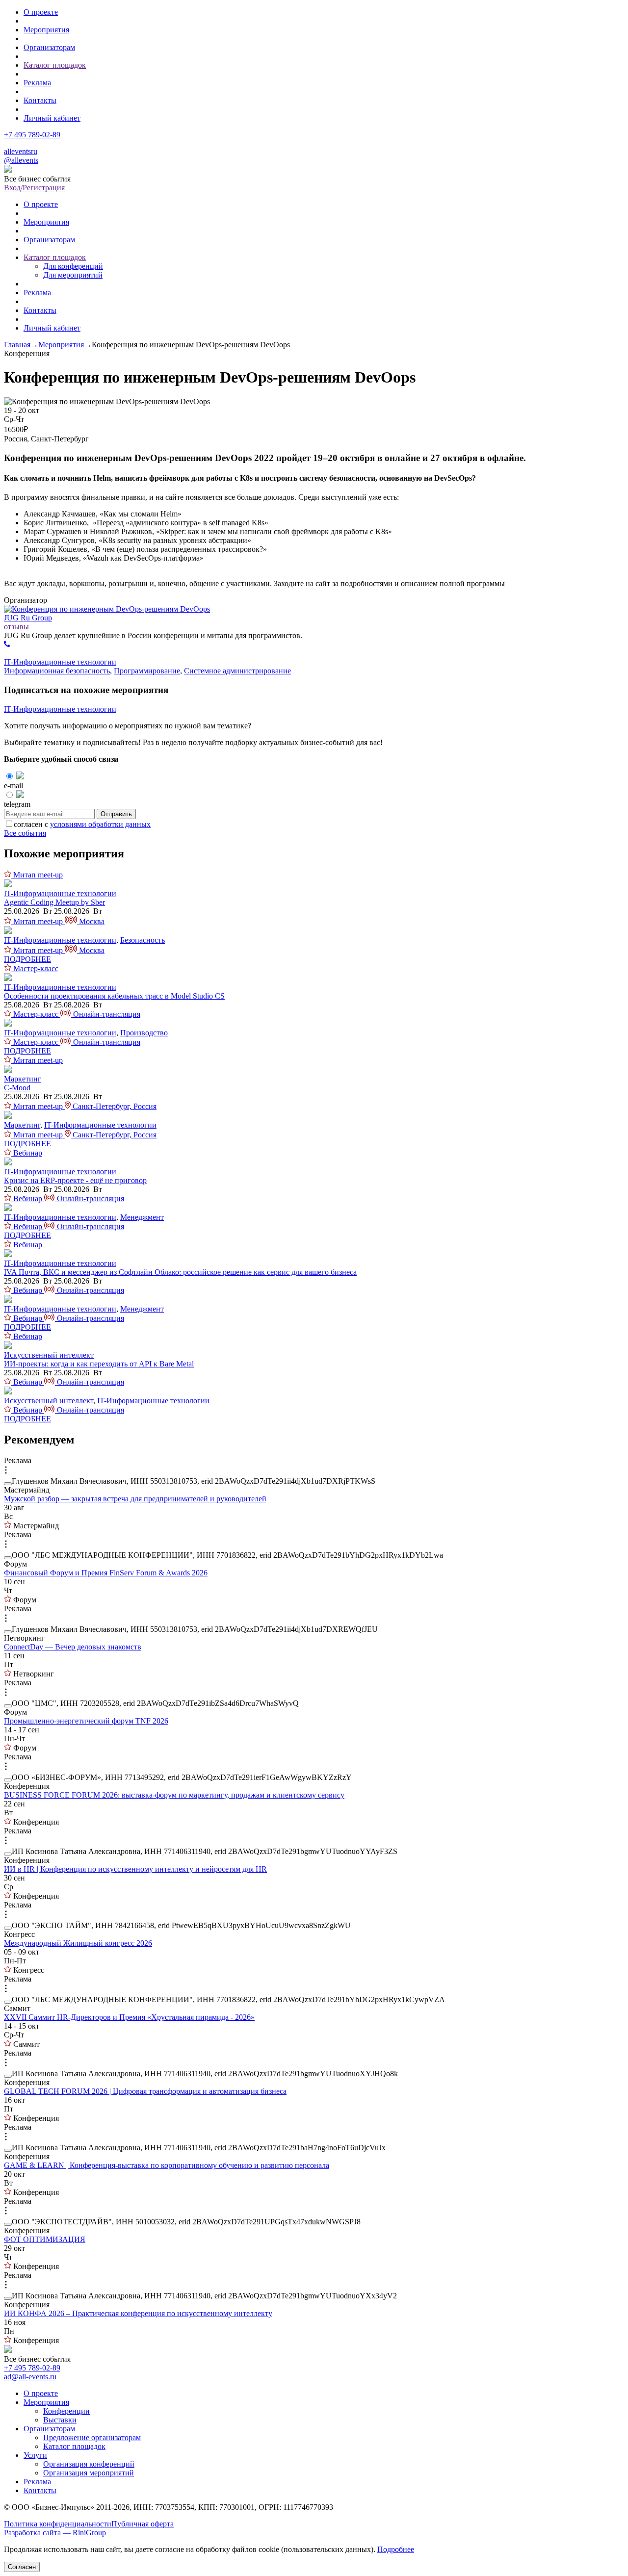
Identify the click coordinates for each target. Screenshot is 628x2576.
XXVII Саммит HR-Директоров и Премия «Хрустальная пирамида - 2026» (129, 2017)
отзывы (16, 627)
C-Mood (17, 1088)
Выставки (60, 2420)
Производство (144, 1033)
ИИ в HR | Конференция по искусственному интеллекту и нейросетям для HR (135, 1869)
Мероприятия (46, 30)
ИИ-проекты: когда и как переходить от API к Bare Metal (99, 1364)
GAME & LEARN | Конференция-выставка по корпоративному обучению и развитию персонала (167, 2165)
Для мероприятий (73, 275)
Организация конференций (89, 2464)
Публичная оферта (143, 2524)
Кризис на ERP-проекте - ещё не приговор (75, 1180)
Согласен (22, 2567)
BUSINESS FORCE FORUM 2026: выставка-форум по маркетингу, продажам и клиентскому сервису (174, 1795)
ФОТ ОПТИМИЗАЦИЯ (45, 2239)
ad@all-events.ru (30, 2377)
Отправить (116, 814)
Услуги (35, 2455)
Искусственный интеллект (49, 1355)
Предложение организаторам (92, 2437)
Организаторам (49, 47)
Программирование (147, 671)
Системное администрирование (237, 671)
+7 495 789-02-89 (32, 135)
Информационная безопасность (57, 671)
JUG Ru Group (28, 618)
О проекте (41, 12)
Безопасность (143, 940)
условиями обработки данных (100, 824)
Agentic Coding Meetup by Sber (54, 902)
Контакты (40, 100)
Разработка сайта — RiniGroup (55, 2533)
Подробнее (396, 2549)
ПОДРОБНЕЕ (27, 959)
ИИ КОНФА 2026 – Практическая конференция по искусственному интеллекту (138, 2313)
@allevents (21, 160)
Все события (25, 833)
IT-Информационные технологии (60, 662)
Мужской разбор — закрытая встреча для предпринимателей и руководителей (135, 1499)
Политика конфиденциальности (58, 2524)
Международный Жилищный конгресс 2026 (78, 1943)
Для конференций (73, 266)
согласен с (82, 824)
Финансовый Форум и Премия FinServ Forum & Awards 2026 (106, 1573)
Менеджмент (142, 1217)
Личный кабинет (52, 118)
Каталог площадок (55, 65)
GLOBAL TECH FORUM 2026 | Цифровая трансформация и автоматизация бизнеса (145, 2091)
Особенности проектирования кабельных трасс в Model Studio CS (114, 996)
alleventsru (21, 151)
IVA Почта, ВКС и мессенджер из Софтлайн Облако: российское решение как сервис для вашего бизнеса (180, 1272)
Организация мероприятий (89, 2473)
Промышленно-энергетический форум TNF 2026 (86, 1721)
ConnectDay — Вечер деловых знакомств (73, 1647)
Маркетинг (23, 1079)
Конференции (66, 2411)
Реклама (37, 83)
